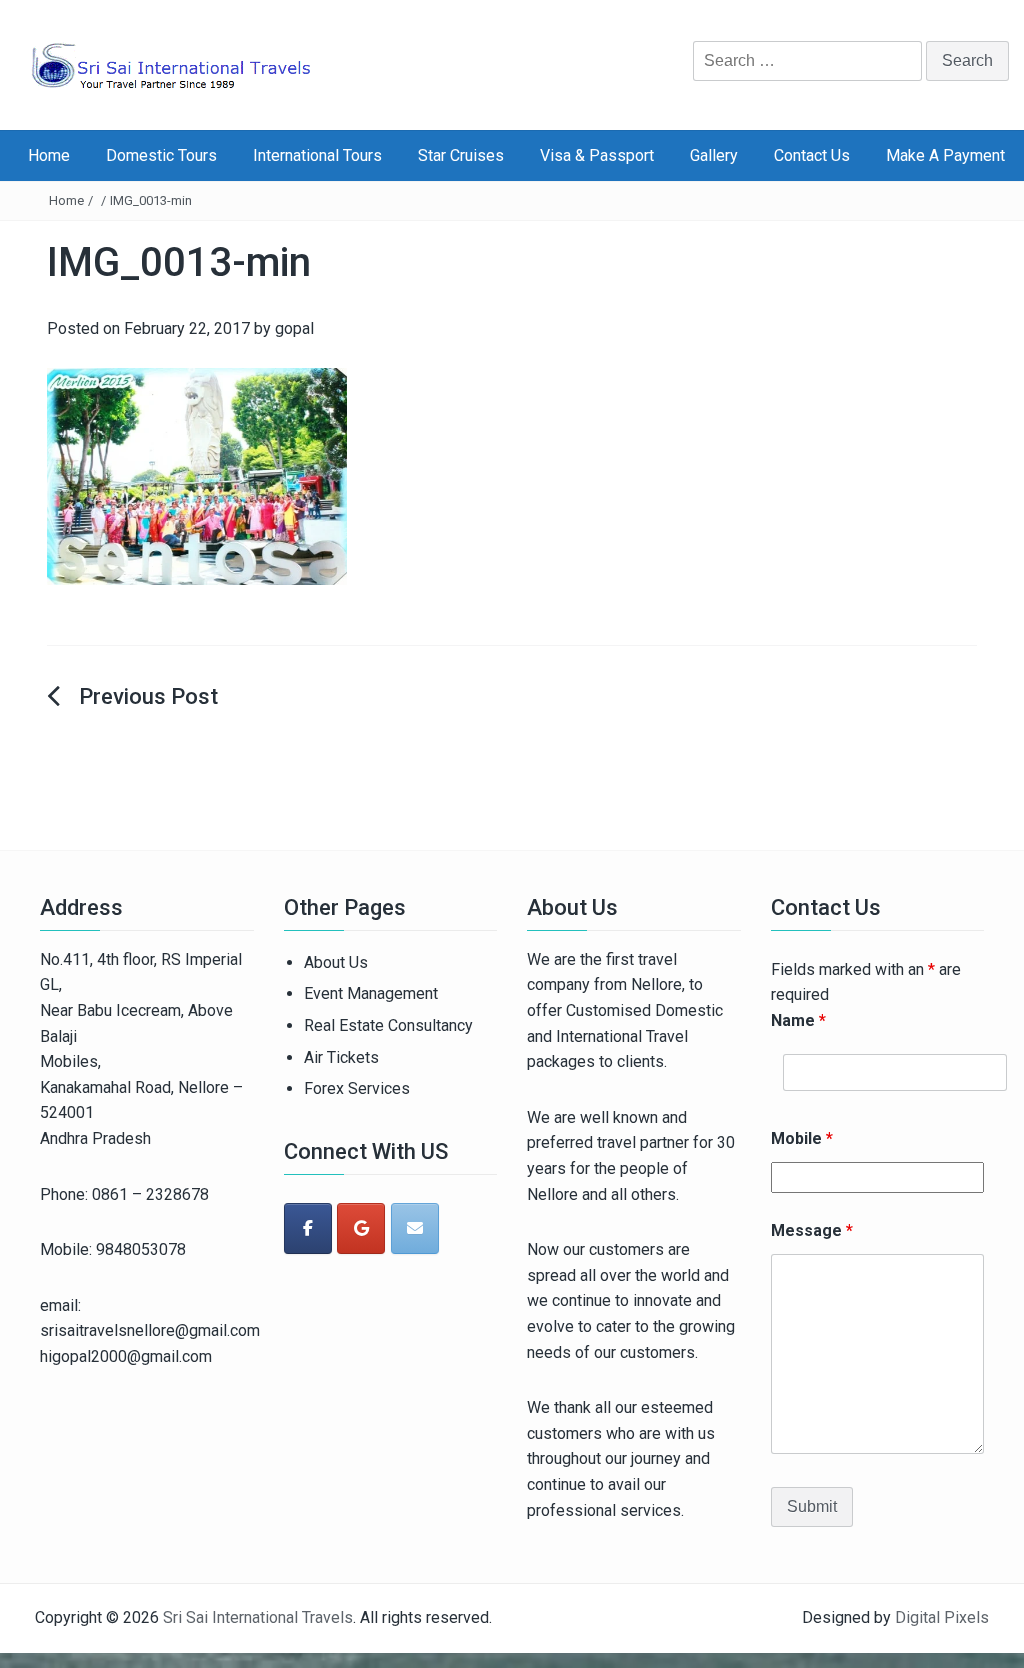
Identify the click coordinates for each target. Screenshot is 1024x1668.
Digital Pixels (942, 1617)
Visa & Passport (597, 155)
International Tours (317, 155)
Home (49, 155)
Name (798, 1020)
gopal (294, 328)
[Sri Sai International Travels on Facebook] (308, 1228)
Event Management (371, 993)
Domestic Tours (161, 155)
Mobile (802, 1138)
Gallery (714, 155)
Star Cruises (461, 155)
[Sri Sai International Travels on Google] (361, 1228)
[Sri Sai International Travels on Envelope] (415, 1228)
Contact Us (812, 155)
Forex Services (357, 1088)
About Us (336, 962)
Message (812, 1230)
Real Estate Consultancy (388, 1025)
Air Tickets (341, 1057)
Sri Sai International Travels (258, 1617)
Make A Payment (945, 155)
